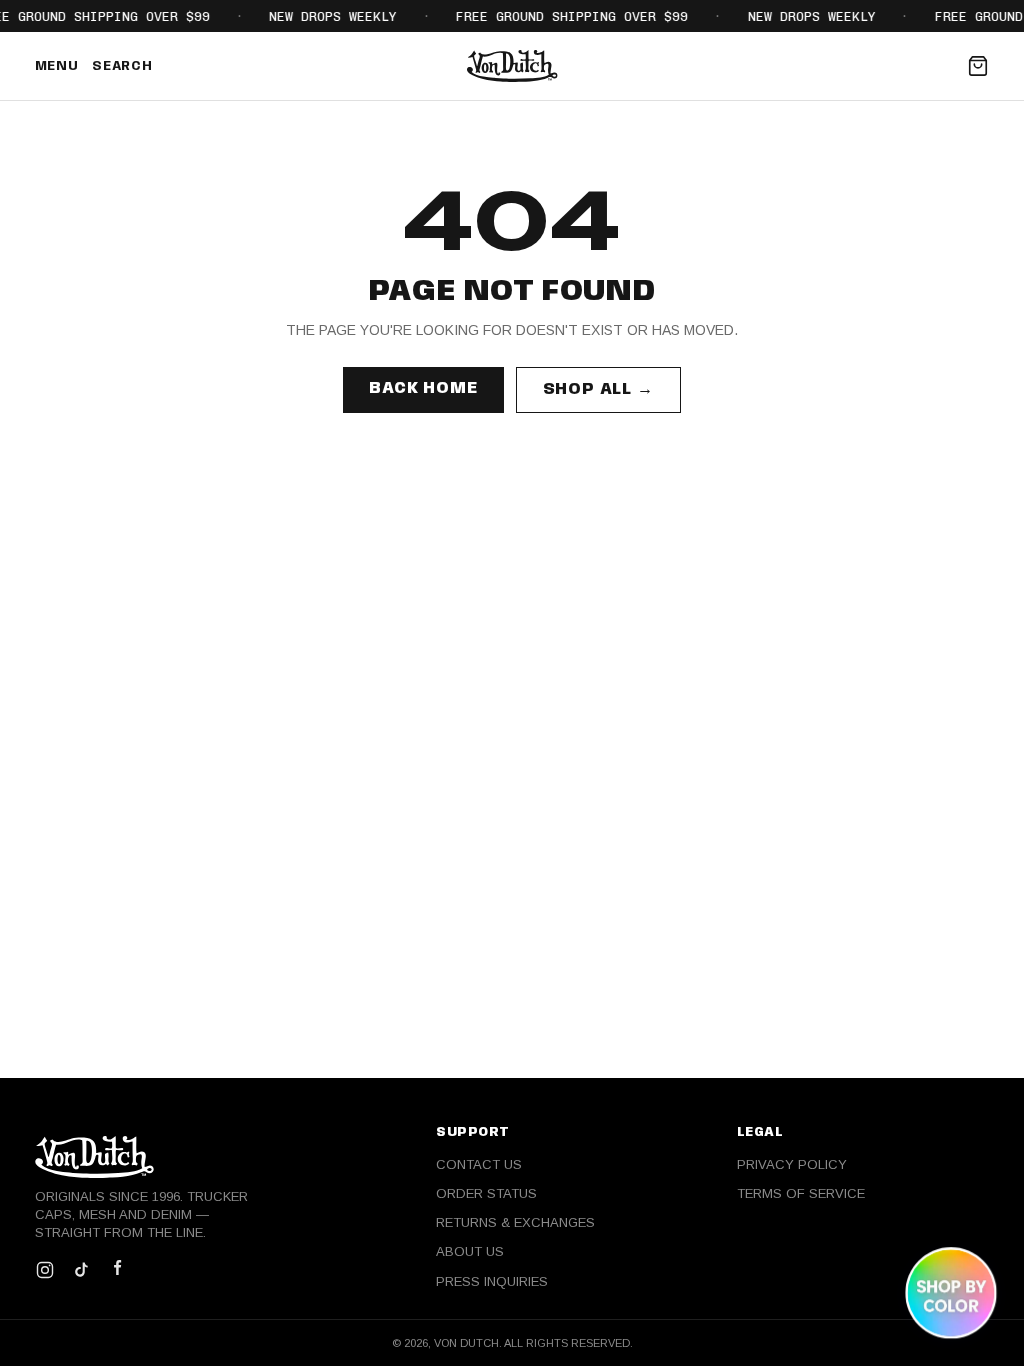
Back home (423, 388)
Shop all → (598, 389)
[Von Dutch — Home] (512, 66)
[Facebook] (117, 1270)
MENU (57, 66)
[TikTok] (81, 1270)
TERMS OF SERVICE (801, 1193)
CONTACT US (479, 1164)
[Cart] (978, 66)
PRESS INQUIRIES (492, 1281)
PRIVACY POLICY (792, 1164)
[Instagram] (45, 1270)
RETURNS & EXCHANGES (515, 1222)
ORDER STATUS (486, 1193)
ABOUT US (470, 1251)
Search (122, 66)
